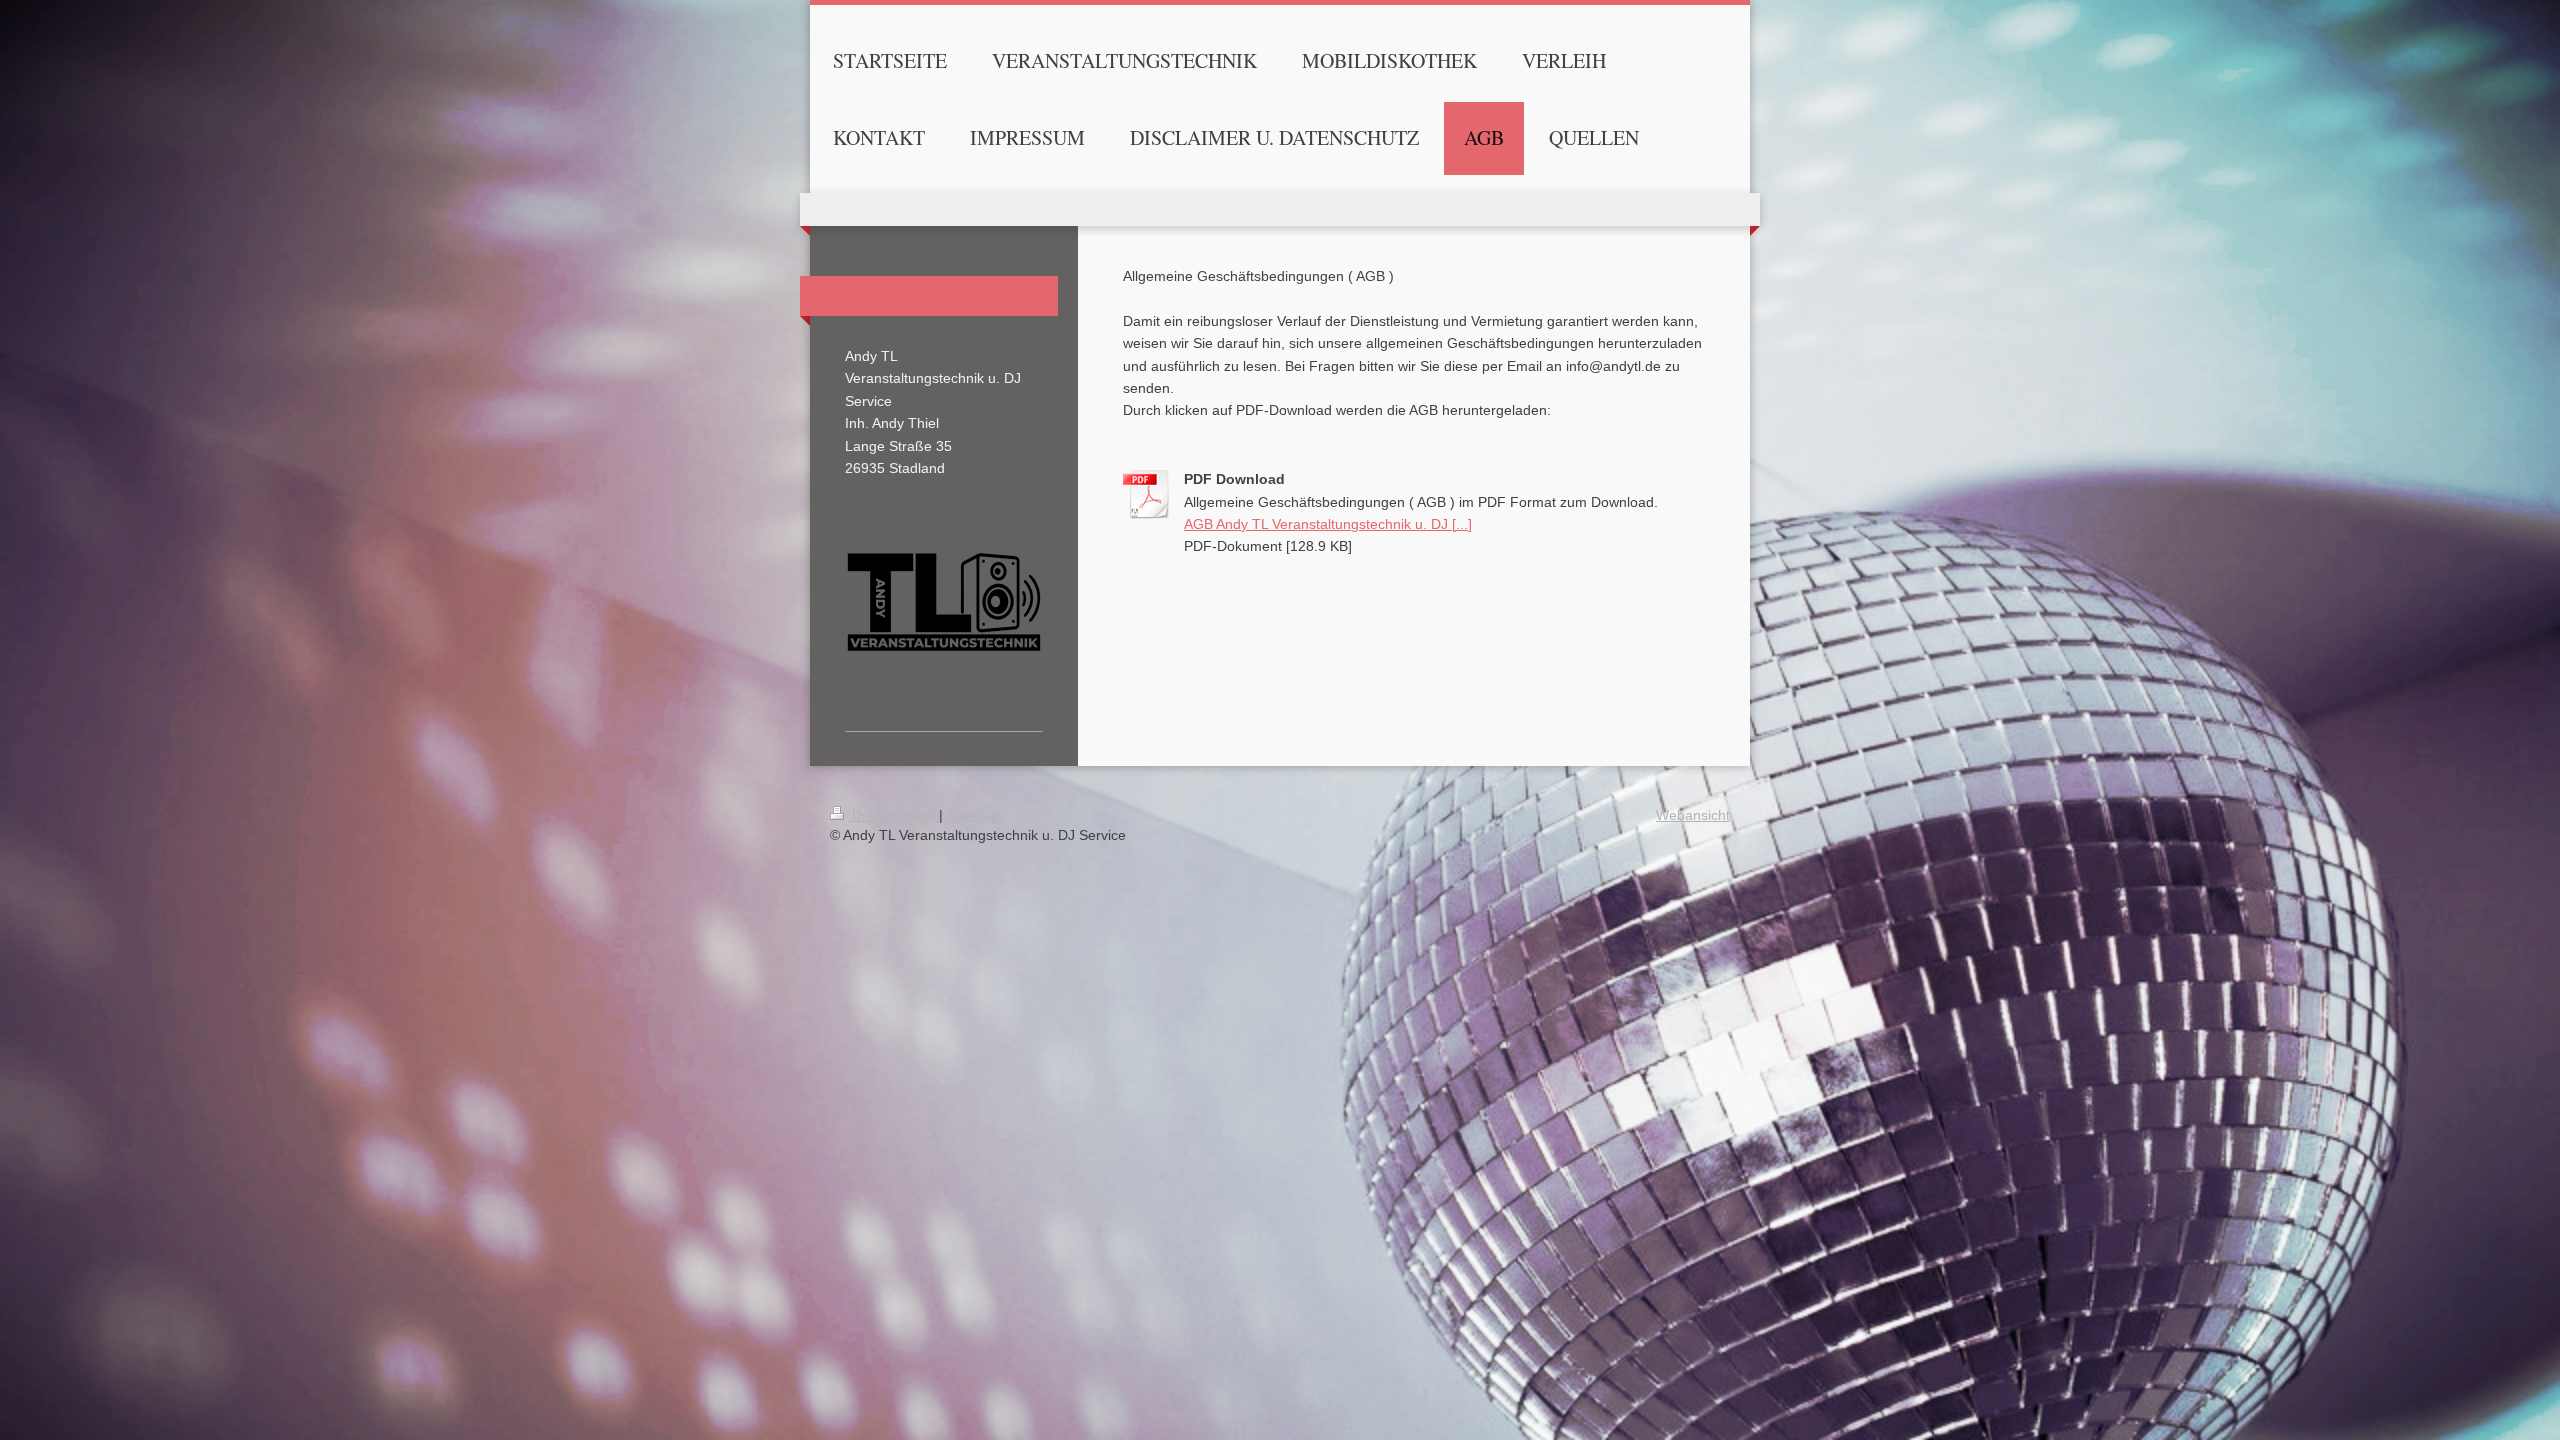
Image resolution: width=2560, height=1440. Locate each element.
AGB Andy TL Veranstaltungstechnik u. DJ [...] (1328, 524)
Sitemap (973, 815)
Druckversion (893, 815)
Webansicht (1693, 815)
